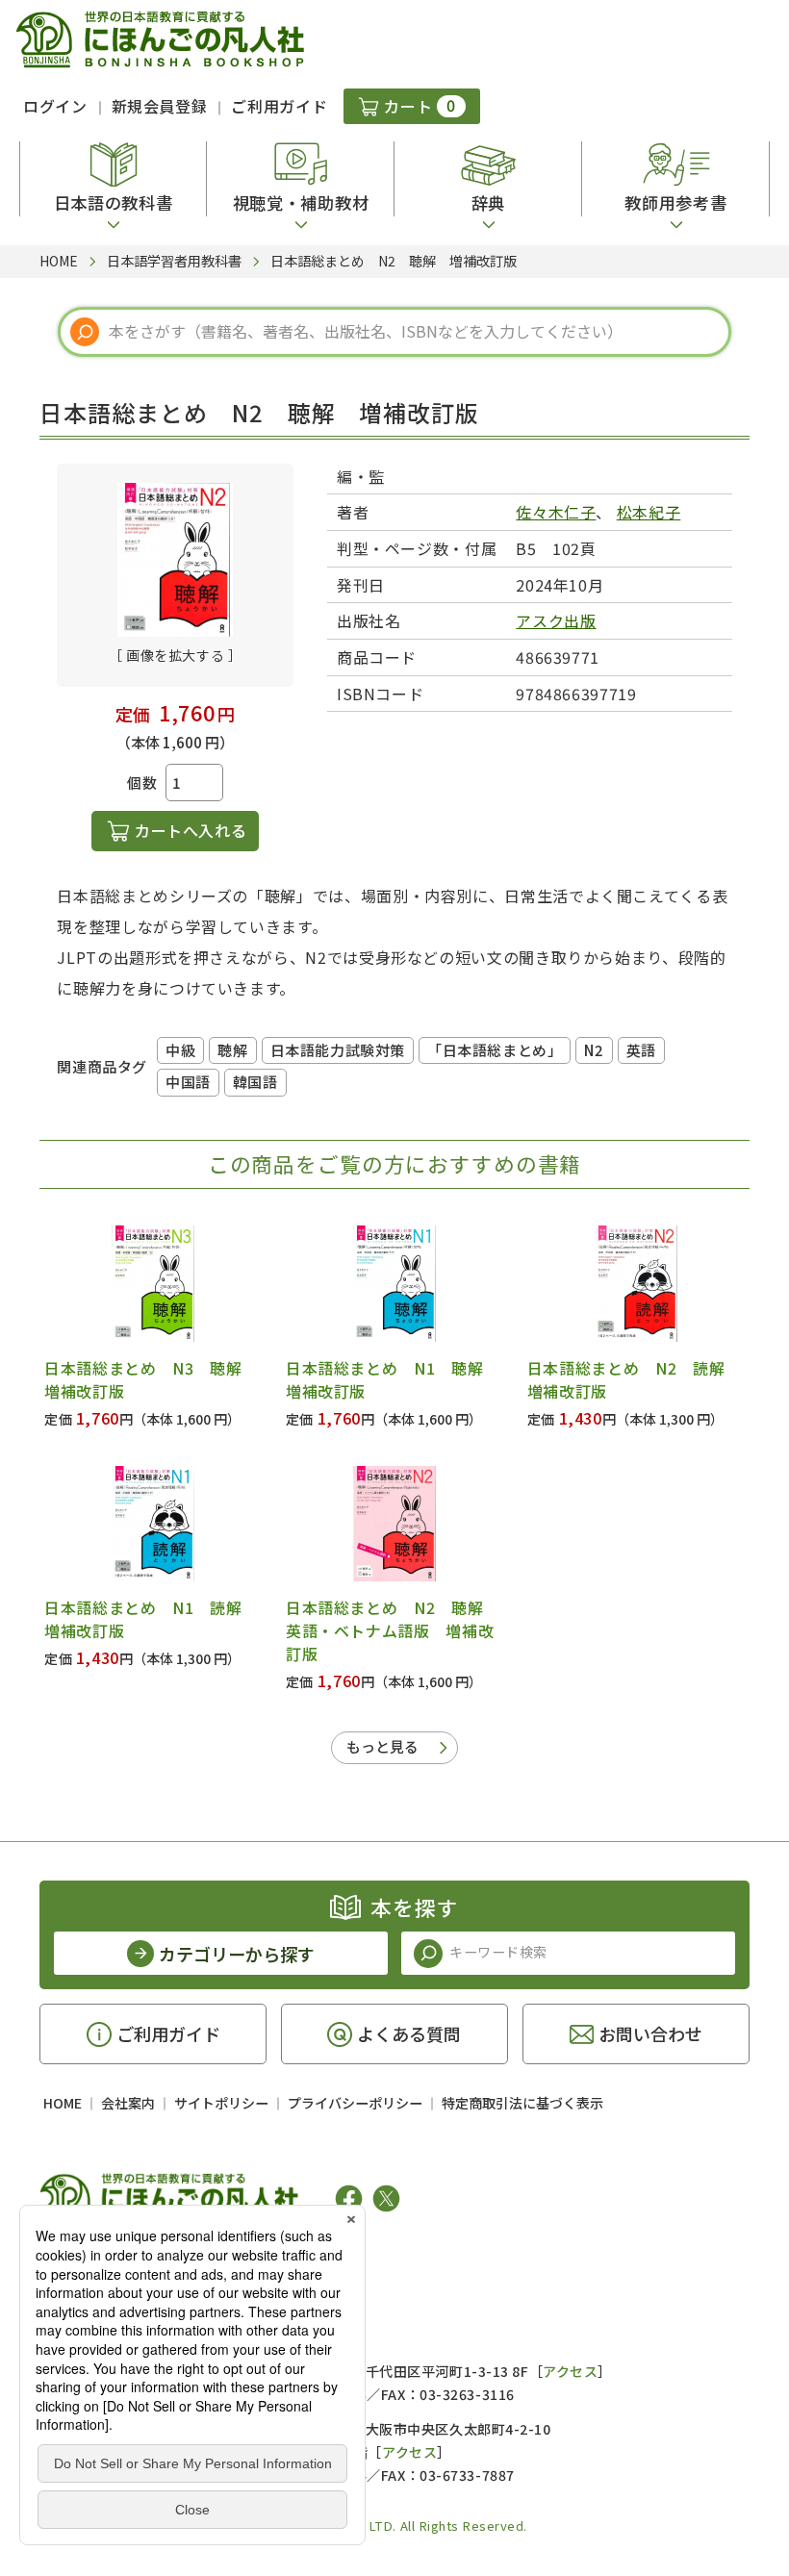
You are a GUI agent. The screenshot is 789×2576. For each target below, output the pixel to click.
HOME (63, 2103)
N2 (594, 1050)
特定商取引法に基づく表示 (522, 2103)
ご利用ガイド (279, 106)
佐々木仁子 (556, 512)
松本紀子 (649, 512)
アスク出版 (556, 620)
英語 (641, 1050)
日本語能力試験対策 (338, 1050)
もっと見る (382, 1746)
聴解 (232, 1050)
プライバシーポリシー (355, 2103)
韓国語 (255, 1082)
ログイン (55, 106)
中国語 (188, 1082)
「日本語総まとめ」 (495, 1050)
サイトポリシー (221, 2103)
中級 (180, 1050)
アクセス (570, 2371)
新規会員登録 (160, 106)
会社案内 (128, 2103)
